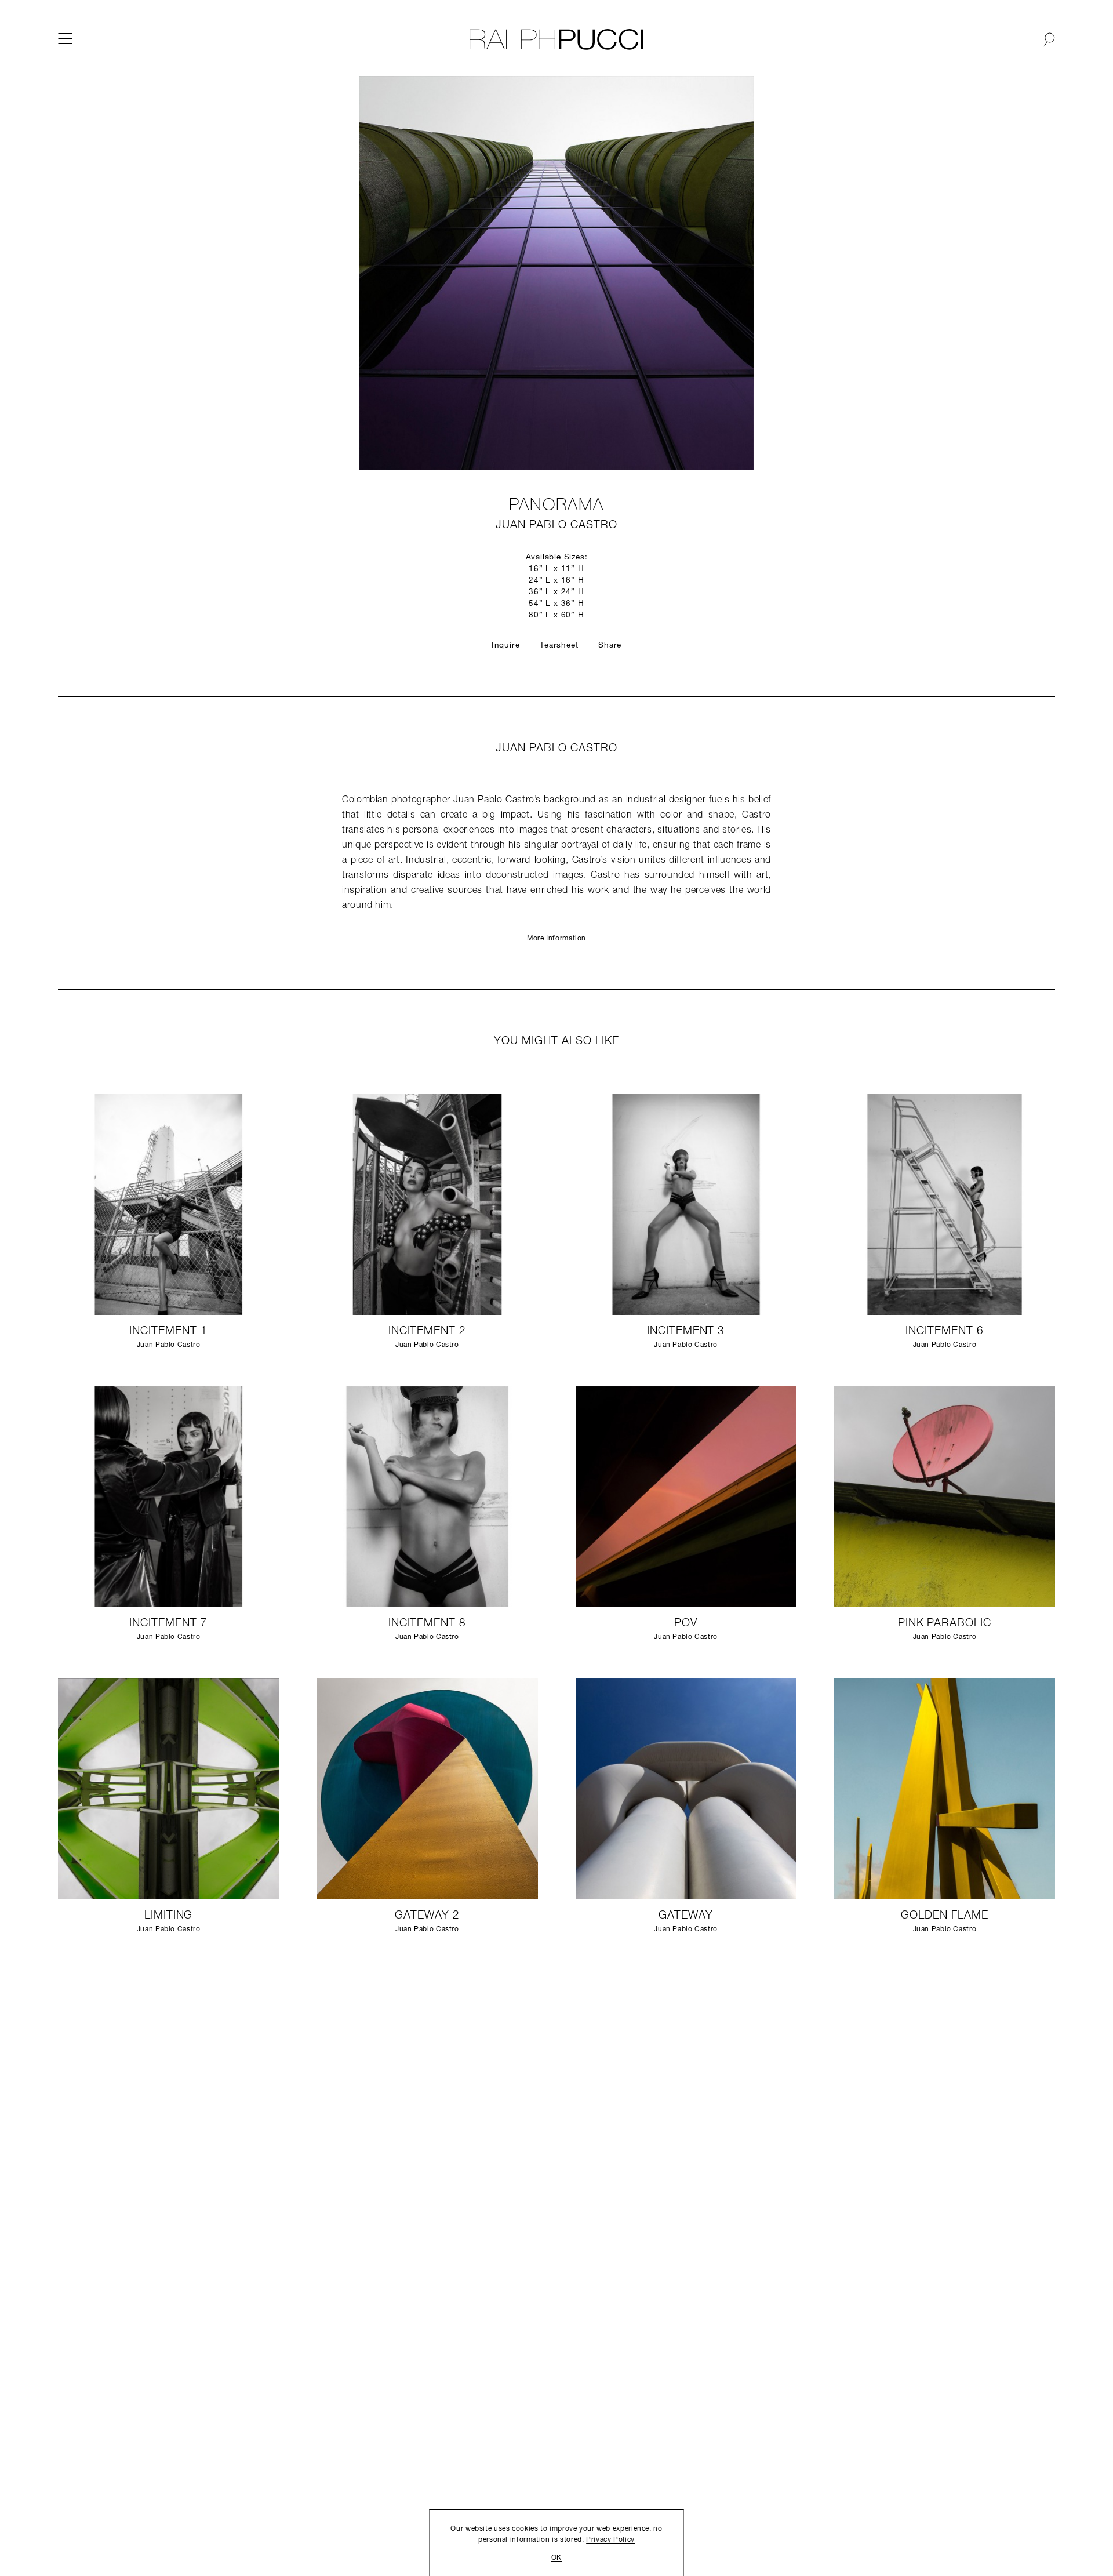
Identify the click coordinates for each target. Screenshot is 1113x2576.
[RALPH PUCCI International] (556, 39)
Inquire (506, 646)
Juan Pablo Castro (556, 526)
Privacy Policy (610, 2540)
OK (556, 2558)
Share (610, 646)
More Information (556, 939)
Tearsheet (559, 646)
